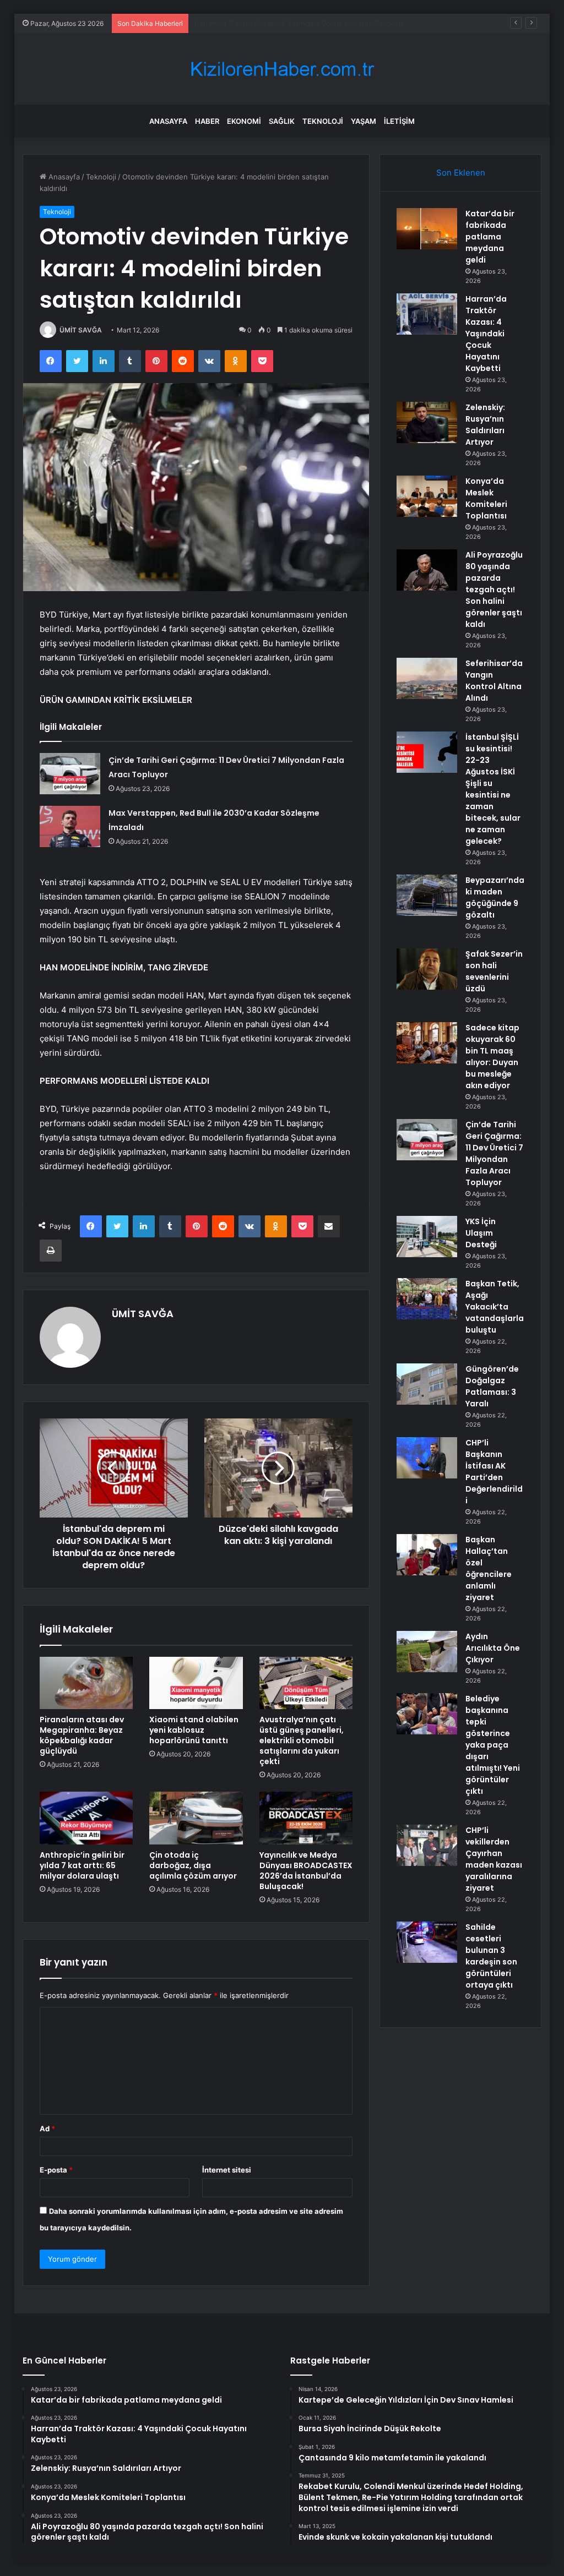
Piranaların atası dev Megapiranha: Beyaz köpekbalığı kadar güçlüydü (82, 1735)
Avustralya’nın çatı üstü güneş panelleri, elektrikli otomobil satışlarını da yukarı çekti (302, 1740)
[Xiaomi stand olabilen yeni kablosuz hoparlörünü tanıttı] (196, 1683)
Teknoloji (323, 121)
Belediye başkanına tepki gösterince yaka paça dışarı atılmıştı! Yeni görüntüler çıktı (493, 1745)
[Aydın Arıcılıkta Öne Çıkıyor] (427, 1652)
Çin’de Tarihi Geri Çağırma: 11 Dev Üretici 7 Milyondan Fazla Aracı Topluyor (494, 1153)
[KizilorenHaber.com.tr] (282, 69)
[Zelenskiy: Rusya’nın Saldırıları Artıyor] (427, 422)
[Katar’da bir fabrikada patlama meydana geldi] (427, 229)
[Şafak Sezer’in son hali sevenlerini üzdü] (427, 969)
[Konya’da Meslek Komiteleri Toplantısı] (427, 496)
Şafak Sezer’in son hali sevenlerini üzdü (494, 971)
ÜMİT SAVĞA (81, 330)
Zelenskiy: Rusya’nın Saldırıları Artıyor (257, 23)
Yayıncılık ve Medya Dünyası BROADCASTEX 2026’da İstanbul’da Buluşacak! (306, 1871)
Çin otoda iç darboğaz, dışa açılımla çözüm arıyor (193, 1865)
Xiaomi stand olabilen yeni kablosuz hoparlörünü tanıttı (194, 1730)
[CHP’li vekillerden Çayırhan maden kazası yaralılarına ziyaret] (427, 1845)
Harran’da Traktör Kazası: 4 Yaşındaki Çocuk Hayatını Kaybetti (486, 334)
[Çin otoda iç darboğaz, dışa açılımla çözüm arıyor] (196, 1818)
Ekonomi (244, 121)
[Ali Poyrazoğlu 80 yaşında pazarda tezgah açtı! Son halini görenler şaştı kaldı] (427, 570)
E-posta (56, 2170)
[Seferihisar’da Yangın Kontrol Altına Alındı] (427, 678)
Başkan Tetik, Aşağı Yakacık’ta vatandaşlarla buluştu (495, 1307)
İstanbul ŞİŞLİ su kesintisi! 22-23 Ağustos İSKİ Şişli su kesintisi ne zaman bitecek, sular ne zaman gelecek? (493, 789)
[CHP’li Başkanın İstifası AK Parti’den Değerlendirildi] (427, 1458)
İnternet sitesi (227, 2170)
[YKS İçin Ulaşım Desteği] (427, 1237)
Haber (207, 121)
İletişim (399, 121)
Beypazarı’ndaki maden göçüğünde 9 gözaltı (495, 897)
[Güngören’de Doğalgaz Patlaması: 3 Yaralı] (427, 1384)
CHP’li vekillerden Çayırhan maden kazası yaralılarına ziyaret (494, 1859)
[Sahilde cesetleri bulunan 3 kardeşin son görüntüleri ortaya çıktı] (427, 1942)
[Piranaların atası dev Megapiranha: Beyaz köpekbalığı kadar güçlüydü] (86, 1683)
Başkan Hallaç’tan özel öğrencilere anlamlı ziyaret (489, 1568)
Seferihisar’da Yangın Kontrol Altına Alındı (494, 681)
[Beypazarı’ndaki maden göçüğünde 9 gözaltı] (427, 895)
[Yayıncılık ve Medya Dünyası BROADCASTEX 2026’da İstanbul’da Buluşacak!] (306, 1818)
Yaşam (364, 121)
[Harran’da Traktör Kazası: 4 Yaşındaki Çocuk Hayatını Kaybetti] (427, 314)
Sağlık (282, 121)
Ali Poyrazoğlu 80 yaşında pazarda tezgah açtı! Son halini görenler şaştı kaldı (494, 590)
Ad (47, 2129)
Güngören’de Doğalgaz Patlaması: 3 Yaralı (492, 1386)
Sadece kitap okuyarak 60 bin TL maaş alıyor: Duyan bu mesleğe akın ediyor (492, 1057)
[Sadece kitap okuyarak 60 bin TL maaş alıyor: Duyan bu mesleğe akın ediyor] (427, 1043)
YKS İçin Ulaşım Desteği (481, 1233)
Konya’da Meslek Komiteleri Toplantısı (486, 498)
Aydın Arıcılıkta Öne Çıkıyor (493, 1648)
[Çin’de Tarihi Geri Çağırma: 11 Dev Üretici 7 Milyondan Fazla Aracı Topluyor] (70, 774)
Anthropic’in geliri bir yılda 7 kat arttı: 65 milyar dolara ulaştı (82, 1865)
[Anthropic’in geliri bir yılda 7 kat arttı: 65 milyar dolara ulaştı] (86, 1818)
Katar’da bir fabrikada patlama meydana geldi (490, 237)
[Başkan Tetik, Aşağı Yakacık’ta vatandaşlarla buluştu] (427, 1299)
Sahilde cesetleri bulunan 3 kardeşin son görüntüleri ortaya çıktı (491, 1956)
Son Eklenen (461, 173)
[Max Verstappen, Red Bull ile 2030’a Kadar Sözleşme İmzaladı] (70, 826)
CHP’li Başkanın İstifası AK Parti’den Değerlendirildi (494, 1472)
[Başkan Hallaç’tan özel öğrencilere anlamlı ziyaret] (427, 1555)
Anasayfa (168, 121)
